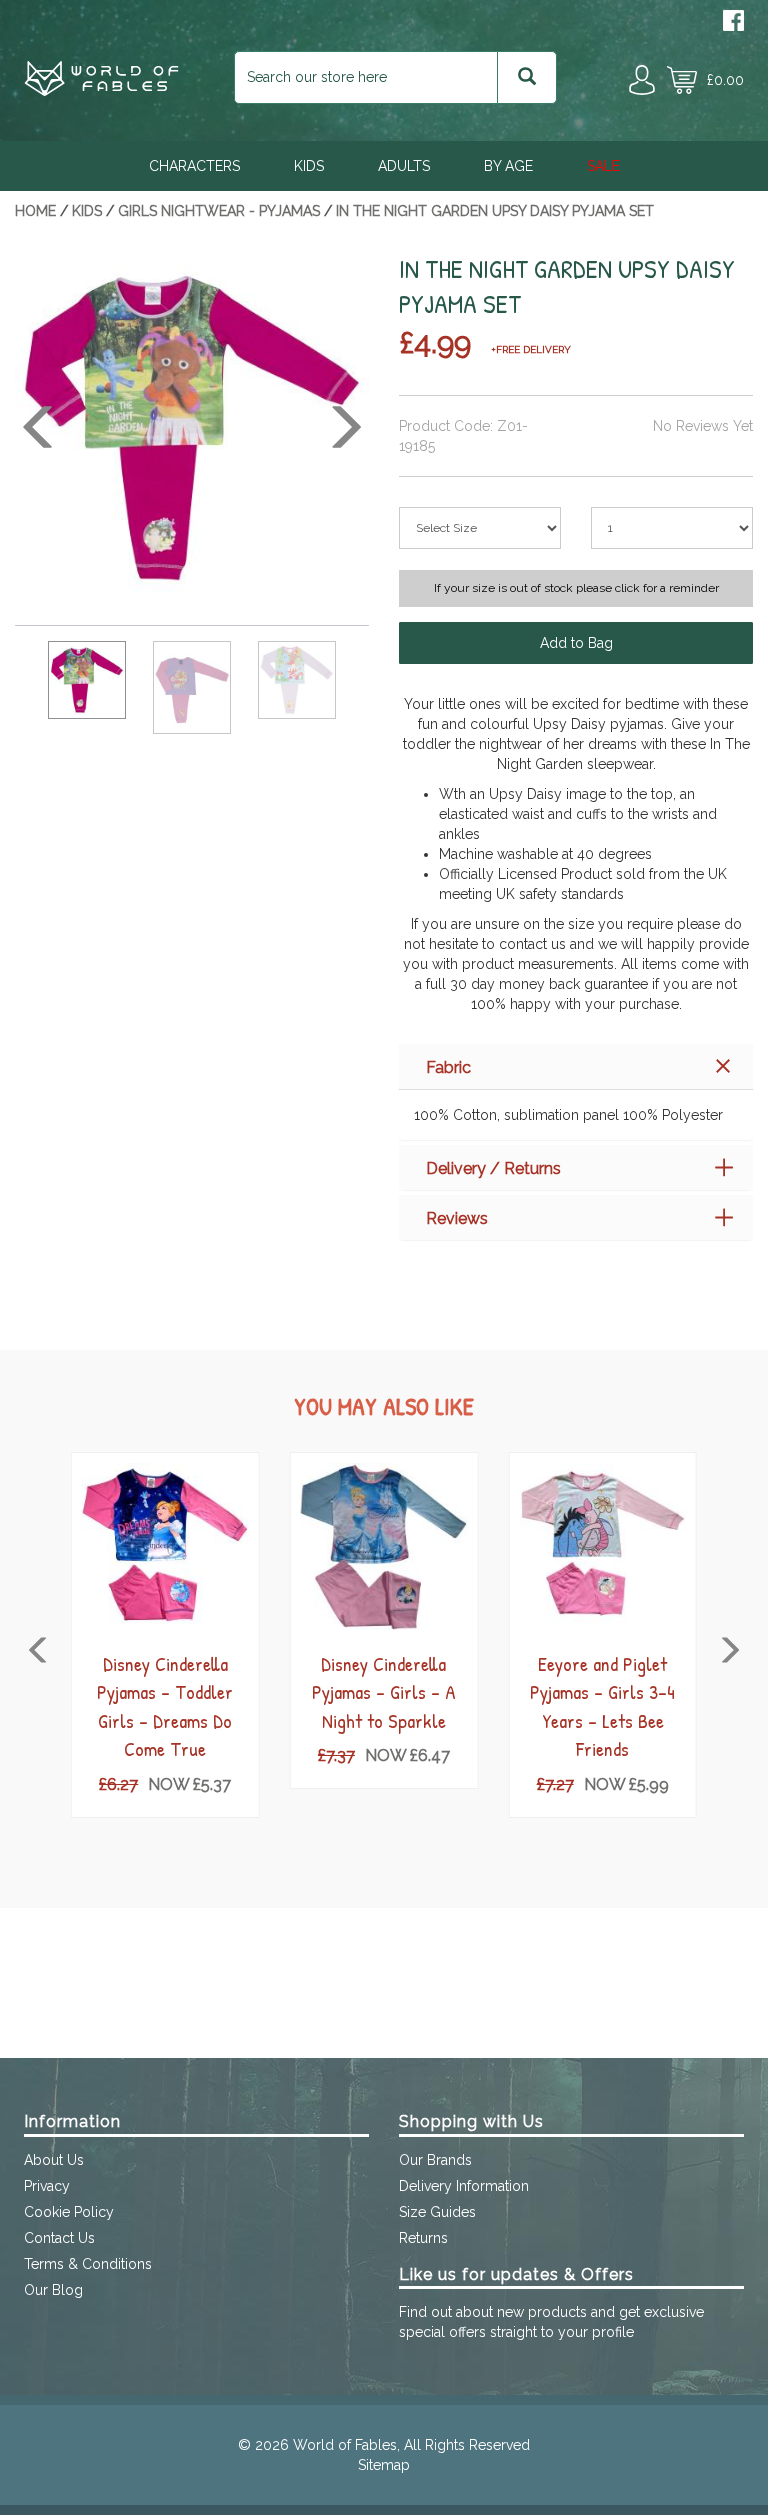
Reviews (457, 1218)
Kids (309, 166)
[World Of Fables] (101, 91)
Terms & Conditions (88, 2264)
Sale (603, 166)
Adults (404, 166)
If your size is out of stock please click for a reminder (576, 588)
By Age (508, 166)
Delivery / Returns (493, 1168)
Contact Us (59, 2238)
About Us (54, 2160)
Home (35, 211)
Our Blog (53, 2290)
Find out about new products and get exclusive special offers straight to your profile (551, 2322)
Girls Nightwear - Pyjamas (219, 211)
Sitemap (384, 2465)
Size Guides (437, 2212)
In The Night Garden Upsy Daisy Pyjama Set (495, 211)
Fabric (448, 1067)
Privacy (47, 2186)
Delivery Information (464, 2186)
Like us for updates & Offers (516, 2274)
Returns (423, 2238)
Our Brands (435, 2160)
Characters (194, 166)
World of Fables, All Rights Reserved (411, 2445)
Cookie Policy (69, 2212)
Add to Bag (576, 643)
